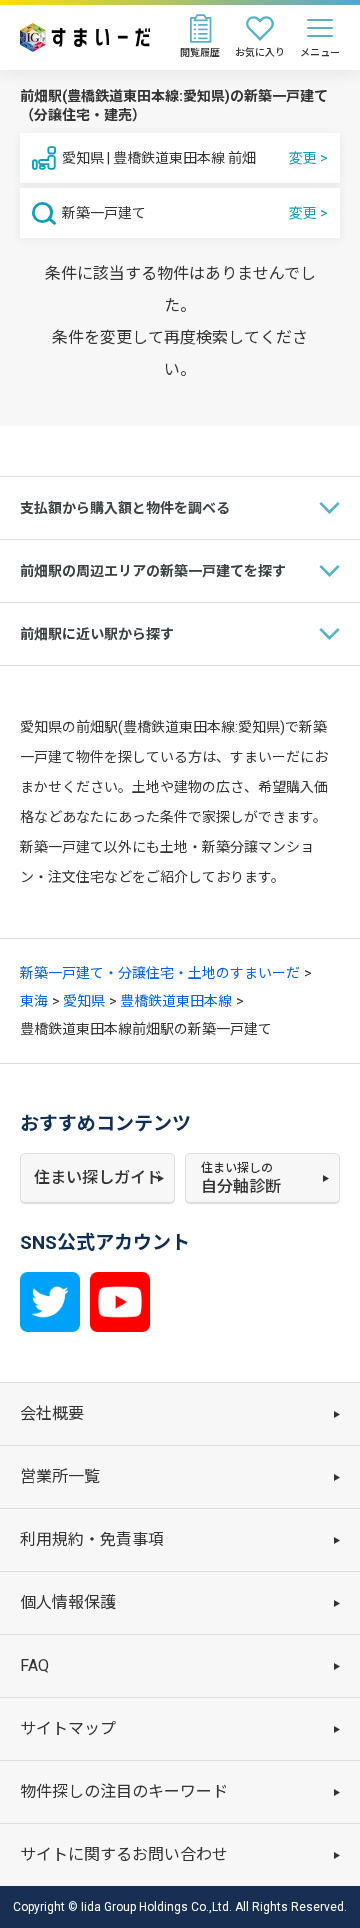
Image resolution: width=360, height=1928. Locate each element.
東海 (34, 1001)
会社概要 (52, 1413)
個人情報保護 (68, 1602)
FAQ (34, 1665)
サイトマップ (68, 1728)
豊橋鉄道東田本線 (176, 1001)
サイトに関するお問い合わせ (124, 1854)
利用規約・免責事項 (92, 1539)
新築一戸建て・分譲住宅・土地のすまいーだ (160, 973)
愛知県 (84, 1001)
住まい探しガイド (98, 1177)
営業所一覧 (60, 1476)
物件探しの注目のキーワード (124, 1791)
